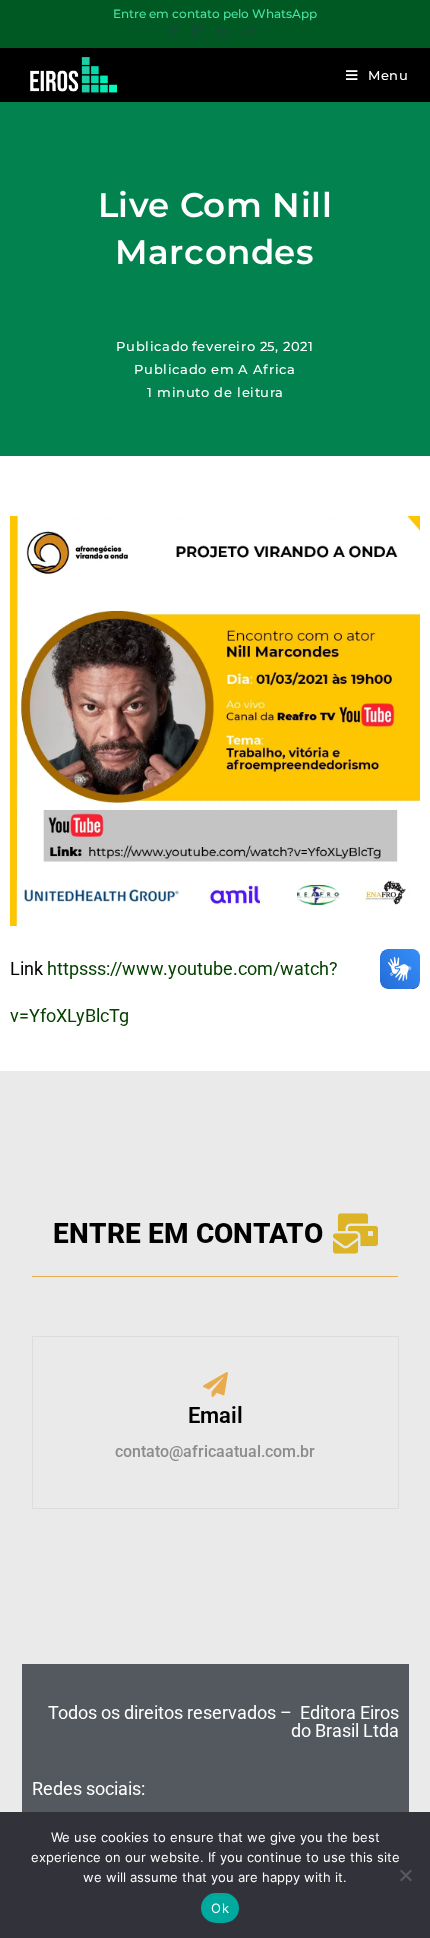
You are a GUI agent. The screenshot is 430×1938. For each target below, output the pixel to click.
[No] (405, 1875)
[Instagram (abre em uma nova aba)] (199, 34)
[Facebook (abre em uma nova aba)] (176, 34)
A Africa (267, 369)
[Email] (215, 1386)
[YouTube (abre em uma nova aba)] (251, 34)
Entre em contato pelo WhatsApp (215, 13)
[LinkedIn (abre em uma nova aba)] (225, 34)
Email (215, 1415)
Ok (220, 1908)
